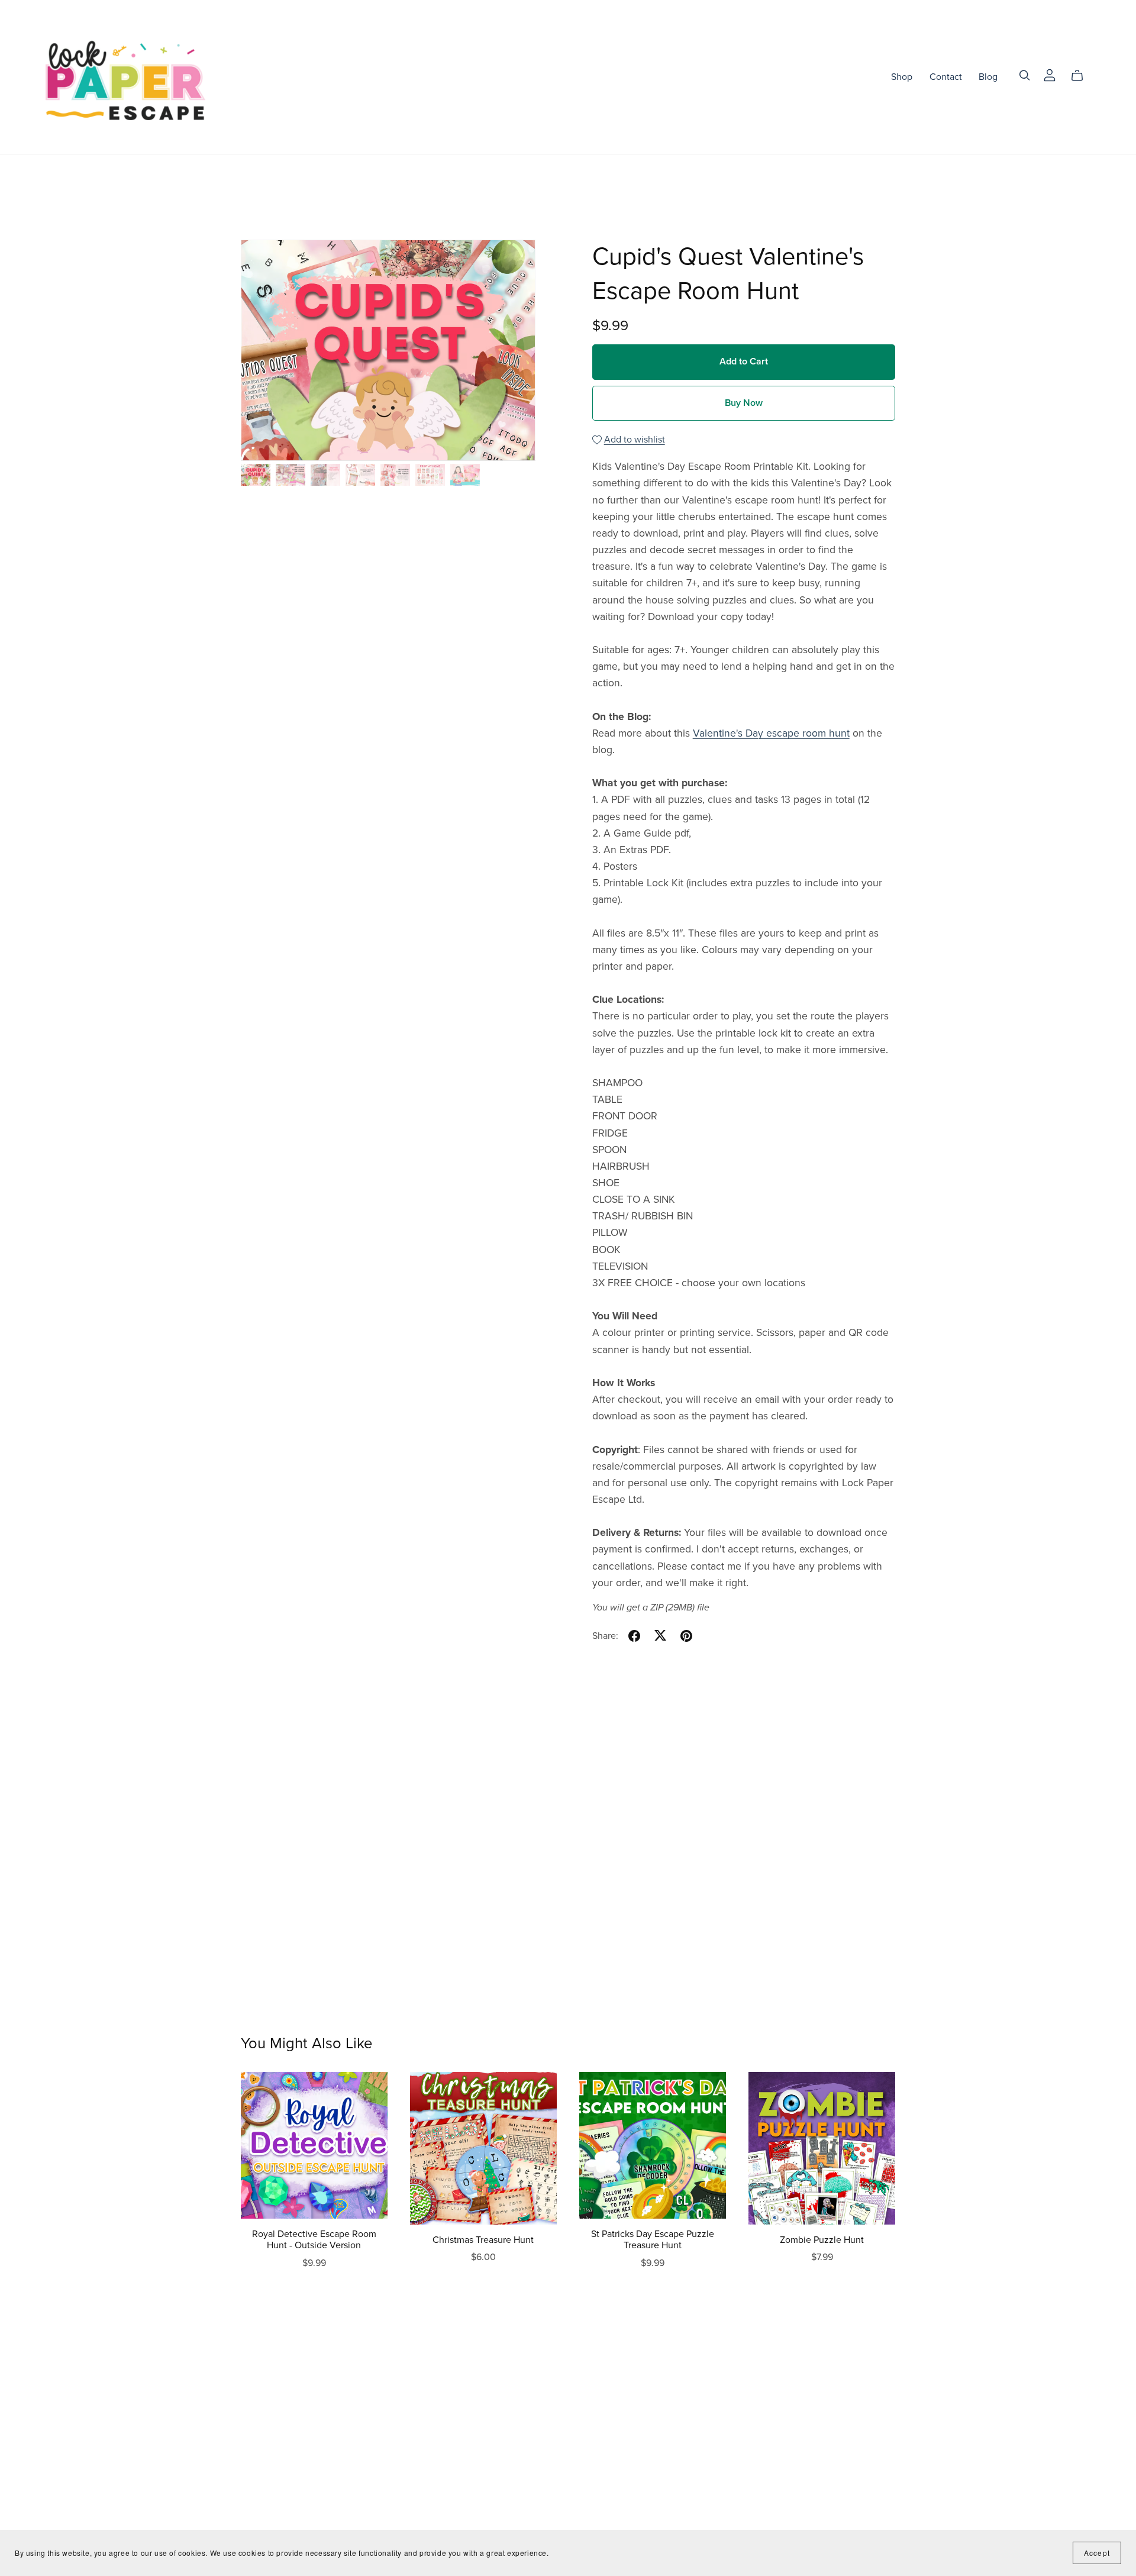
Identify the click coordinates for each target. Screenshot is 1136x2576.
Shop (902, 76)
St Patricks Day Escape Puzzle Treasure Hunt (653, 2240)
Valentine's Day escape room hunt (771, 733)
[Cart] (1082, 76)
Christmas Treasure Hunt (483, 2240)
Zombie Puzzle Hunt (822, 2240)
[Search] (1025, 75)
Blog (988, 76)
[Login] (1050, 74)
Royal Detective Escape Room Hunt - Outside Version (314, 2240)
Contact (946, 76)
